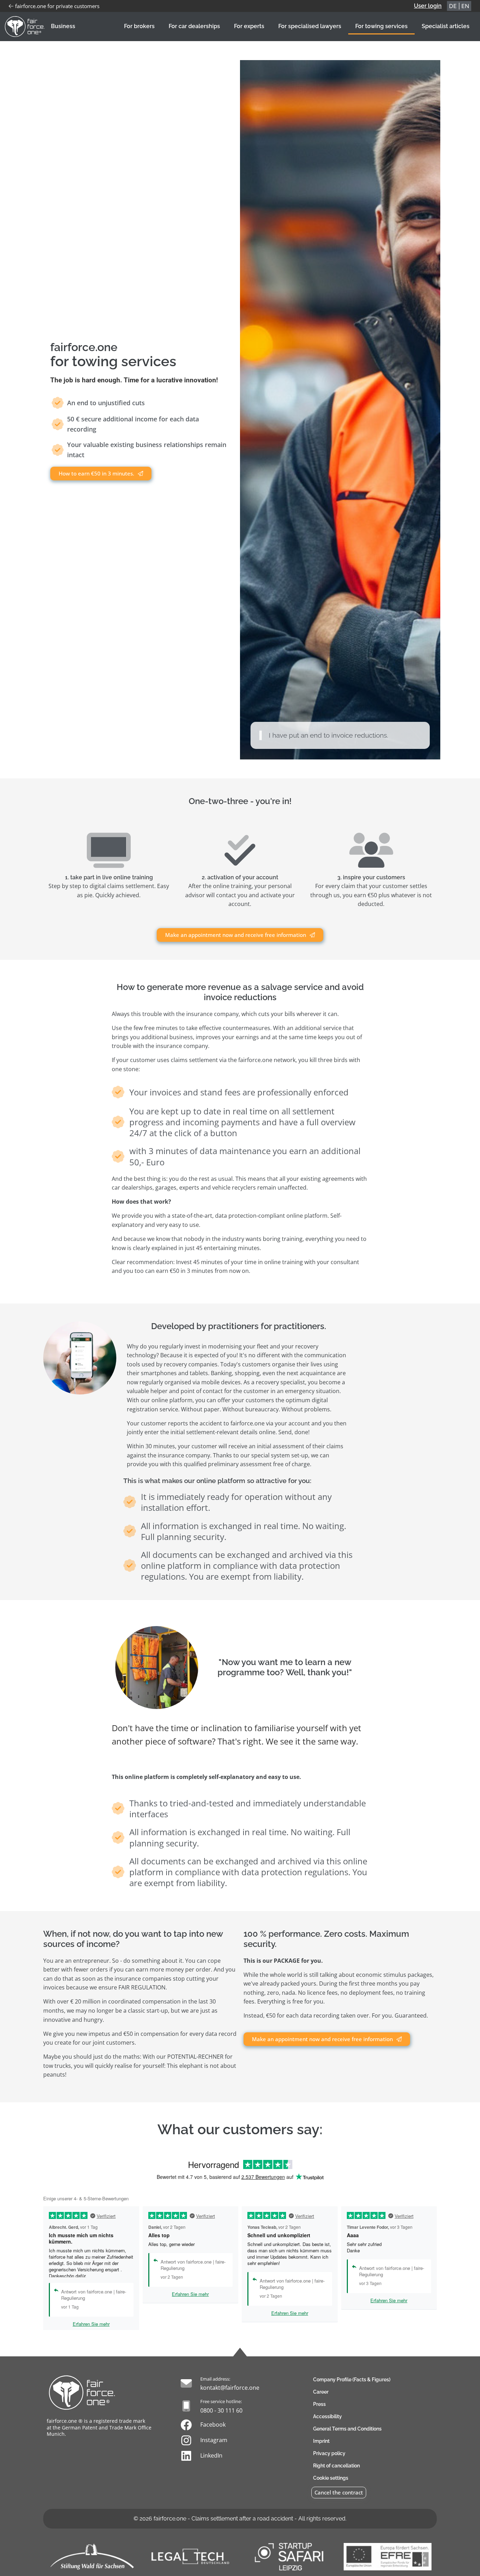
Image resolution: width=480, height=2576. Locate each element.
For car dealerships (194, 26)
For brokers (139, 26)
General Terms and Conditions (347, 2429)
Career (321, 2392)
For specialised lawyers (310, 26)
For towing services (381, 26)
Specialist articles (446, 26)
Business (63, 26)
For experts (249, 26)
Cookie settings (331, 2478)
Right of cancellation (336, 2466)
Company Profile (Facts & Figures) (352, 2380)
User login (428, 6)
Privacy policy (329, 2453)
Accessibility (327, 2416)
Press (319, 2404)
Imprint (321, 2441)
